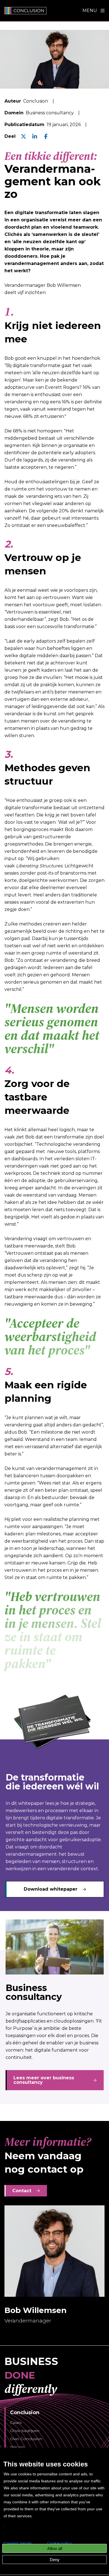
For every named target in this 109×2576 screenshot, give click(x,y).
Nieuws (17, 2447)
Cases (16, 2423)
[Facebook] (46, 136)
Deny (55, 2560)
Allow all (55, 2548)
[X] (23, 136)
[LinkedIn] (35, 136)
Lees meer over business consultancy (44, 2080)
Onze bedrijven (25, 2431)
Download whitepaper (51, 1889)
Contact (22, 2191)
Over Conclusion (26, 2439)
